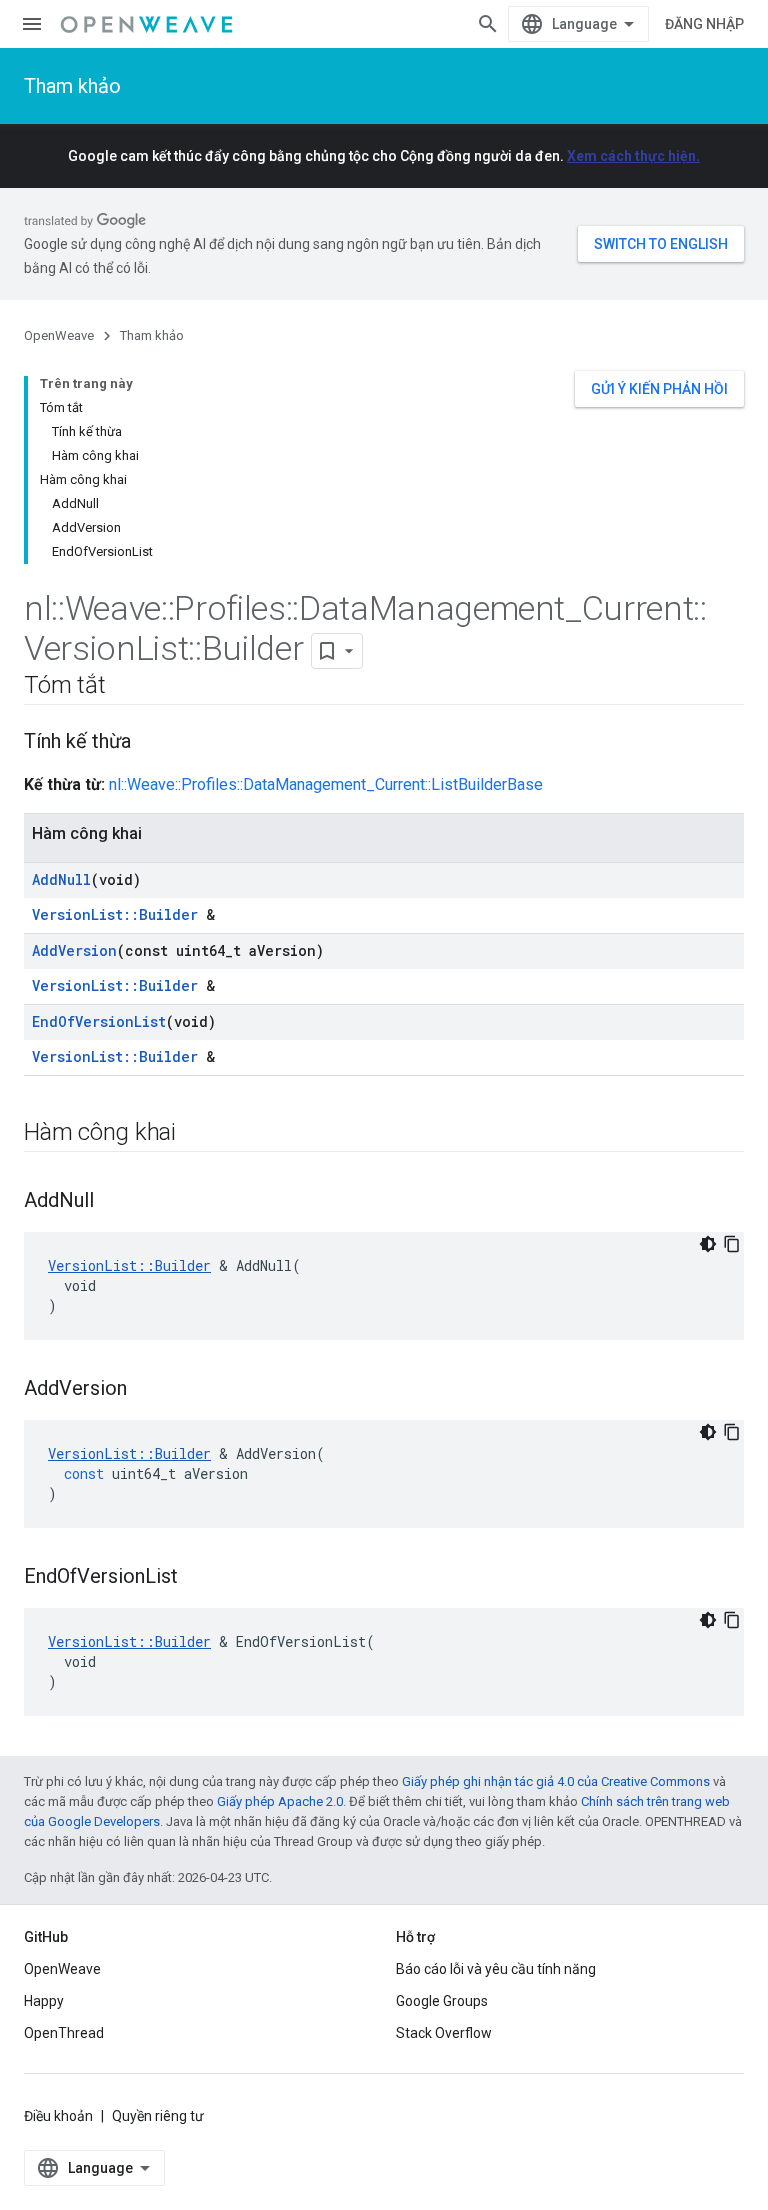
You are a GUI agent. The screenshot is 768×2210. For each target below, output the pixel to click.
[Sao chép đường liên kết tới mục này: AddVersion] (147, 1390)
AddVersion (74, 950)
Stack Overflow (444, 2033)
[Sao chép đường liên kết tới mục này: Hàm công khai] (196, 1134)
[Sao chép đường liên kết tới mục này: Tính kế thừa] (151, 743)
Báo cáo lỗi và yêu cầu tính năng (496, 1969)
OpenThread (64, 2033)
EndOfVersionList (99, 1021)
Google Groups (442, 2001)
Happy (44, 2001)
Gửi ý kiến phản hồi (659, 389)
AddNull (61, 879)
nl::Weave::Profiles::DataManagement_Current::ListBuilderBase (326, 784)
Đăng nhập (704, 24)
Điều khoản (58, 2116)
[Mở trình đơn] (32, 24)
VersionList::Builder (115, 914)
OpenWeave (59, 335)
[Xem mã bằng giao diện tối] (708, 1244)
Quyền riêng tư (158, 2116)
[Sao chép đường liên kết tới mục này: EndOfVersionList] (198, 1578)
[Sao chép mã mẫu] (732, 1244)
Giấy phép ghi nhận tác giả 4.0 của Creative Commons (556, 1781)
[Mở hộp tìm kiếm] (488, 24)
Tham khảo (72, 86)
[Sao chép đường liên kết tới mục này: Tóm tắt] (125, 687)
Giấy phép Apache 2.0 (280, 1801)
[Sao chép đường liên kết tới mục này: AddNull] (114, 1202)
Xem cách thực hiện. (633, 156)
